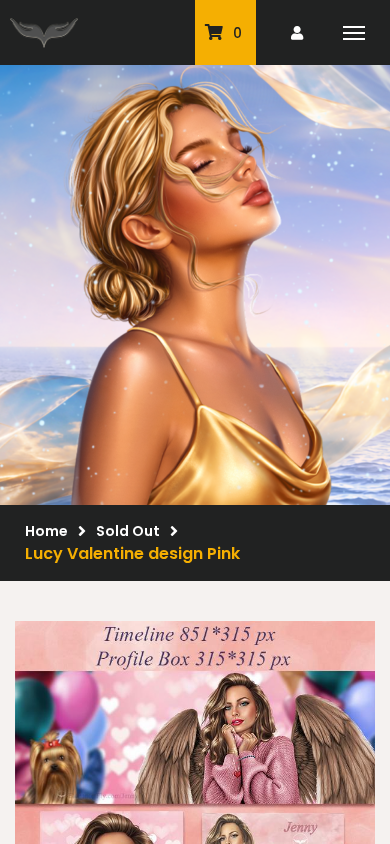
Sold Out (128, 531)
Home (46, 531)
